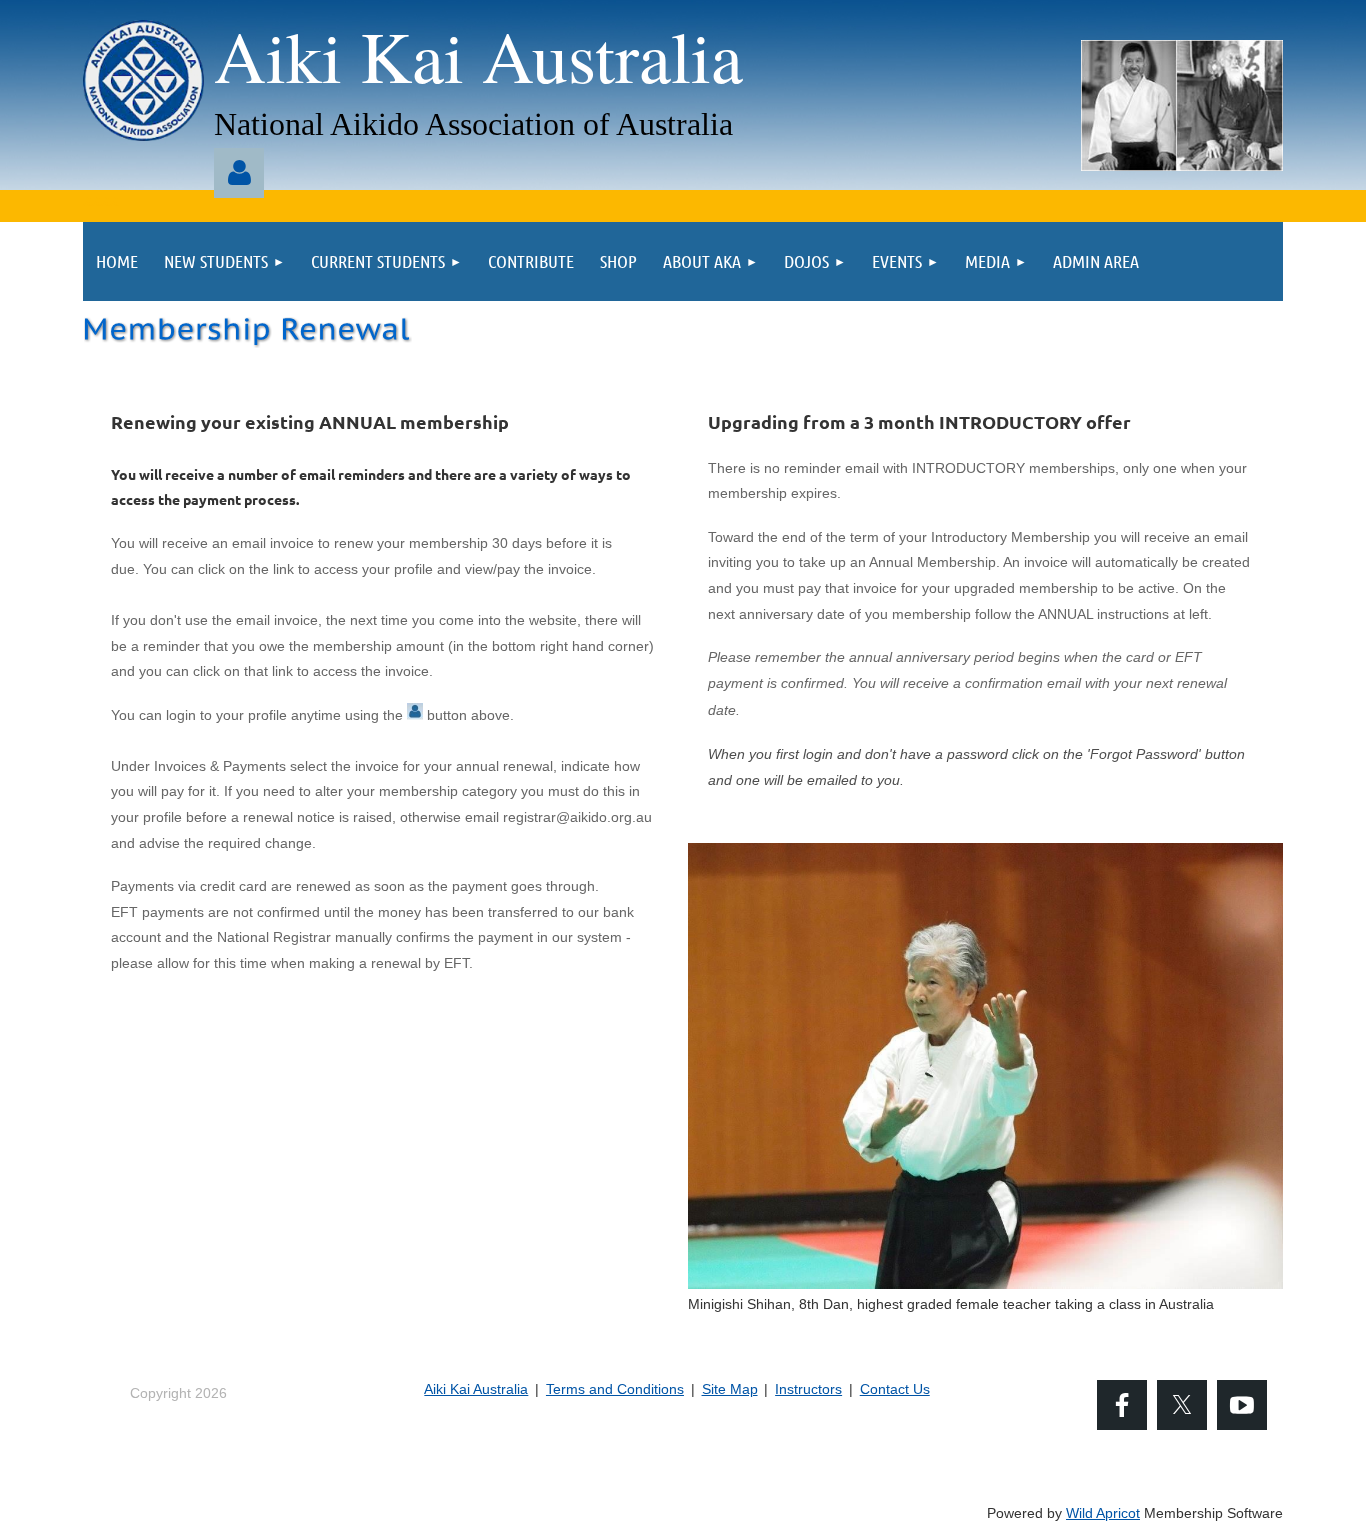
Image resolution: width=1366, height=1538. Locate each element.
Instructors (808, 1389)
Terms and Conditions (615, 1389)
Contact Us (895, 1389)
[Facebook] (1122, 1405)
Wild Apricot (1103, 1513)
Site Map (730, 1389)
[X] (1182, 1405)
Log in (239, 173)
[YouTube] (1242, 1405)
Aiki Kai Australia (476, 1389)
